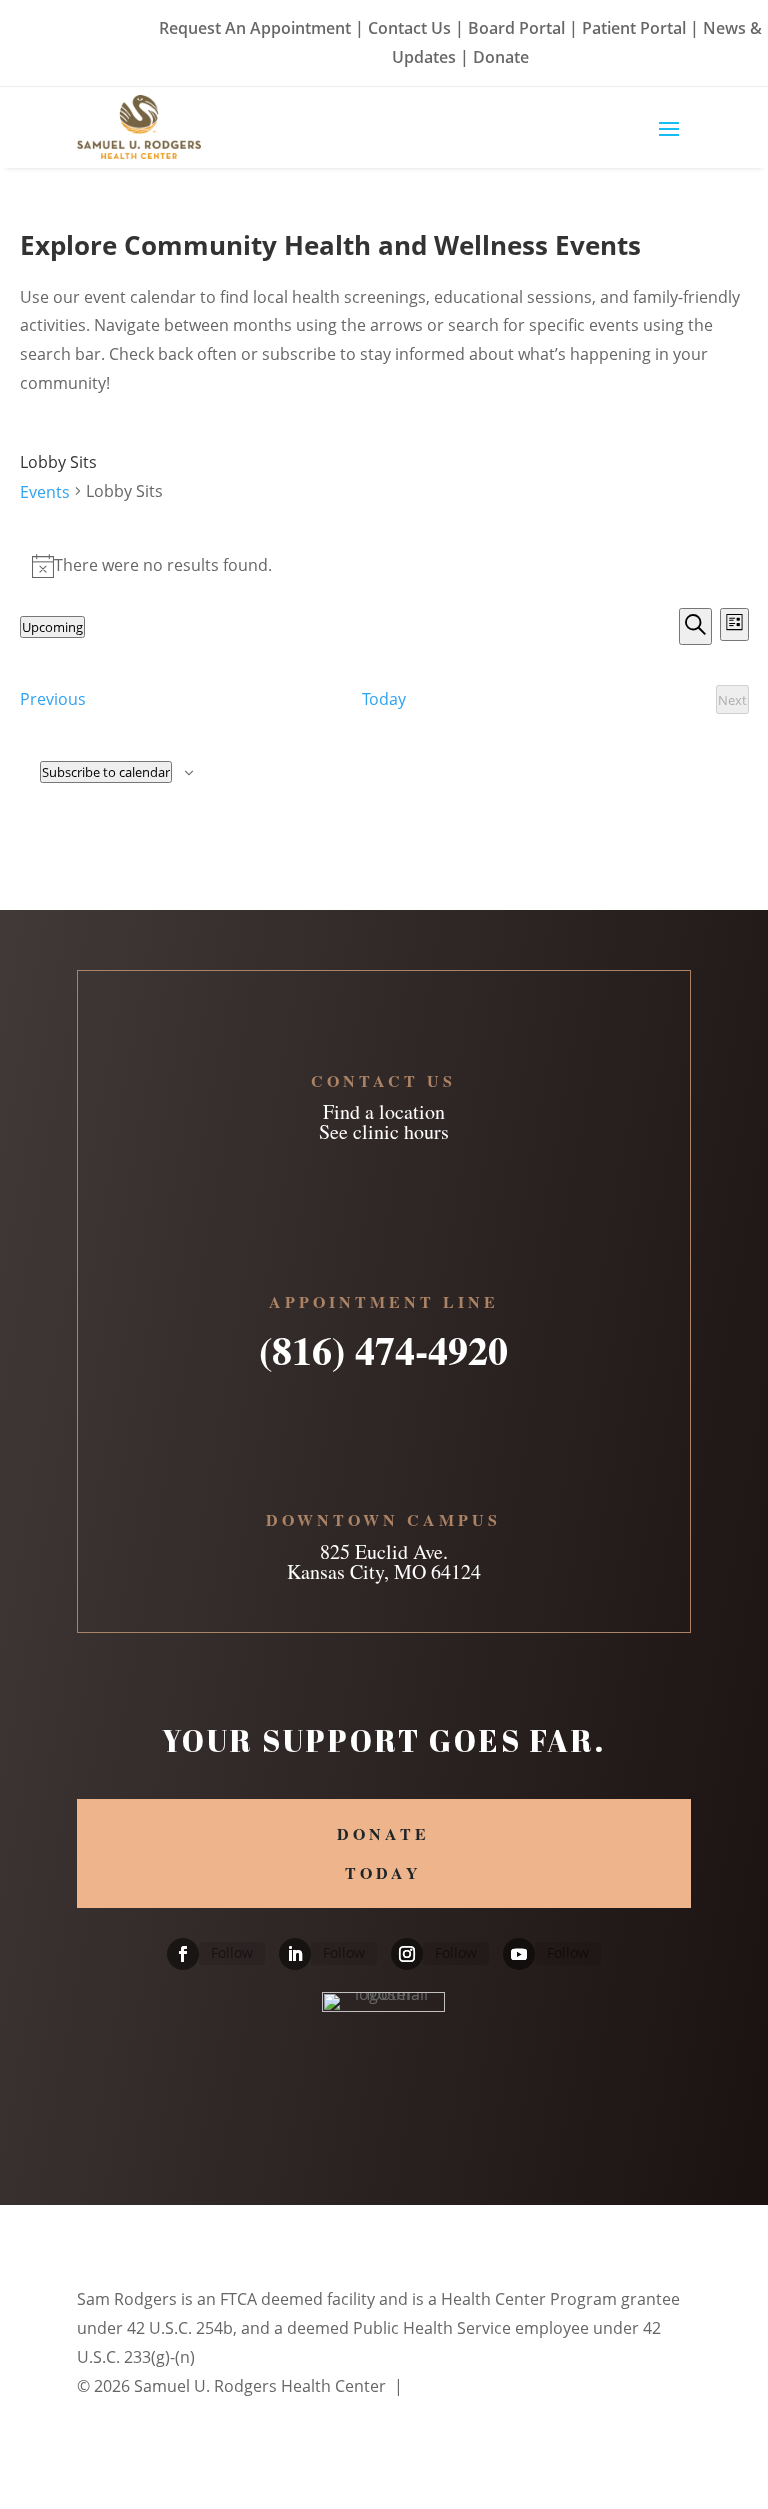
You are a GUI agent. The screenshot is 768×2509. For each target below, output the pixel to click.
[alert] (384, 565)
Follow (232, 1952)
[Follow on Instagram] (407, 1954)
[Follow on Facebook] (183, 1954)
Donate (501, 57)
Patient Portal (634, 28)
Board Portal (514, 28)
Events (45, 492)
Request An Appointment (255, 28)
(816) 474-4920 (383, 1343)
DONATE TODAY (383, 1852)
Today (384, 699)
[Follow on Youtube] (519, 1954)
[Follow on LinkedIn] (295, 1954)
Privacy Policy (459, 2386)
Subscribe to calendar (106, 772)
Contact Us (409, 28)
